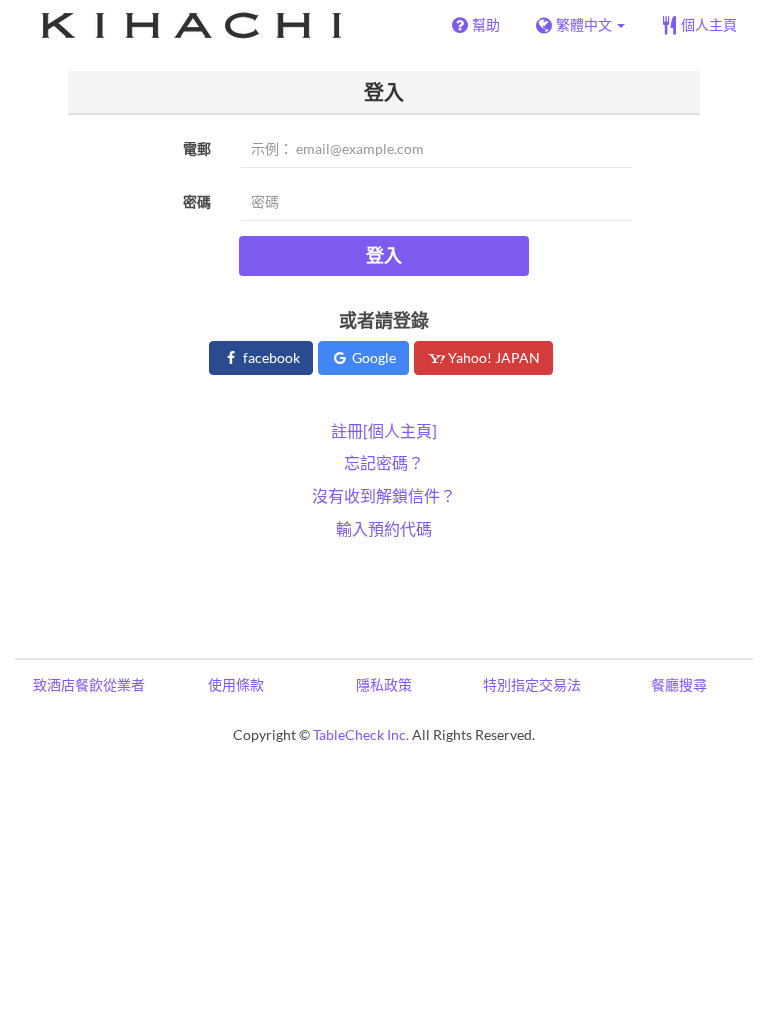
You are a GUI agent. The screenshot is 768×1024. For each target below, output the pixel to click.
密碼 (197, 201)
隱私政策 (384, 684)
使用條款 (236, 684)
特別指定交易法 (532, 684)
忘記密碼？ (384, 462)
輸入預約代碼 (384, 528)
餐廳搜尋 (679, 684)
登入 (384, 255)
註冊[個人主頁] (384, 430)
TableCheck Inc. (361, 734)
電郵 (197, 148)
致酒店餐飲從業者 (89, 684)
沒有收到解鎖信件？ (384, 495)
